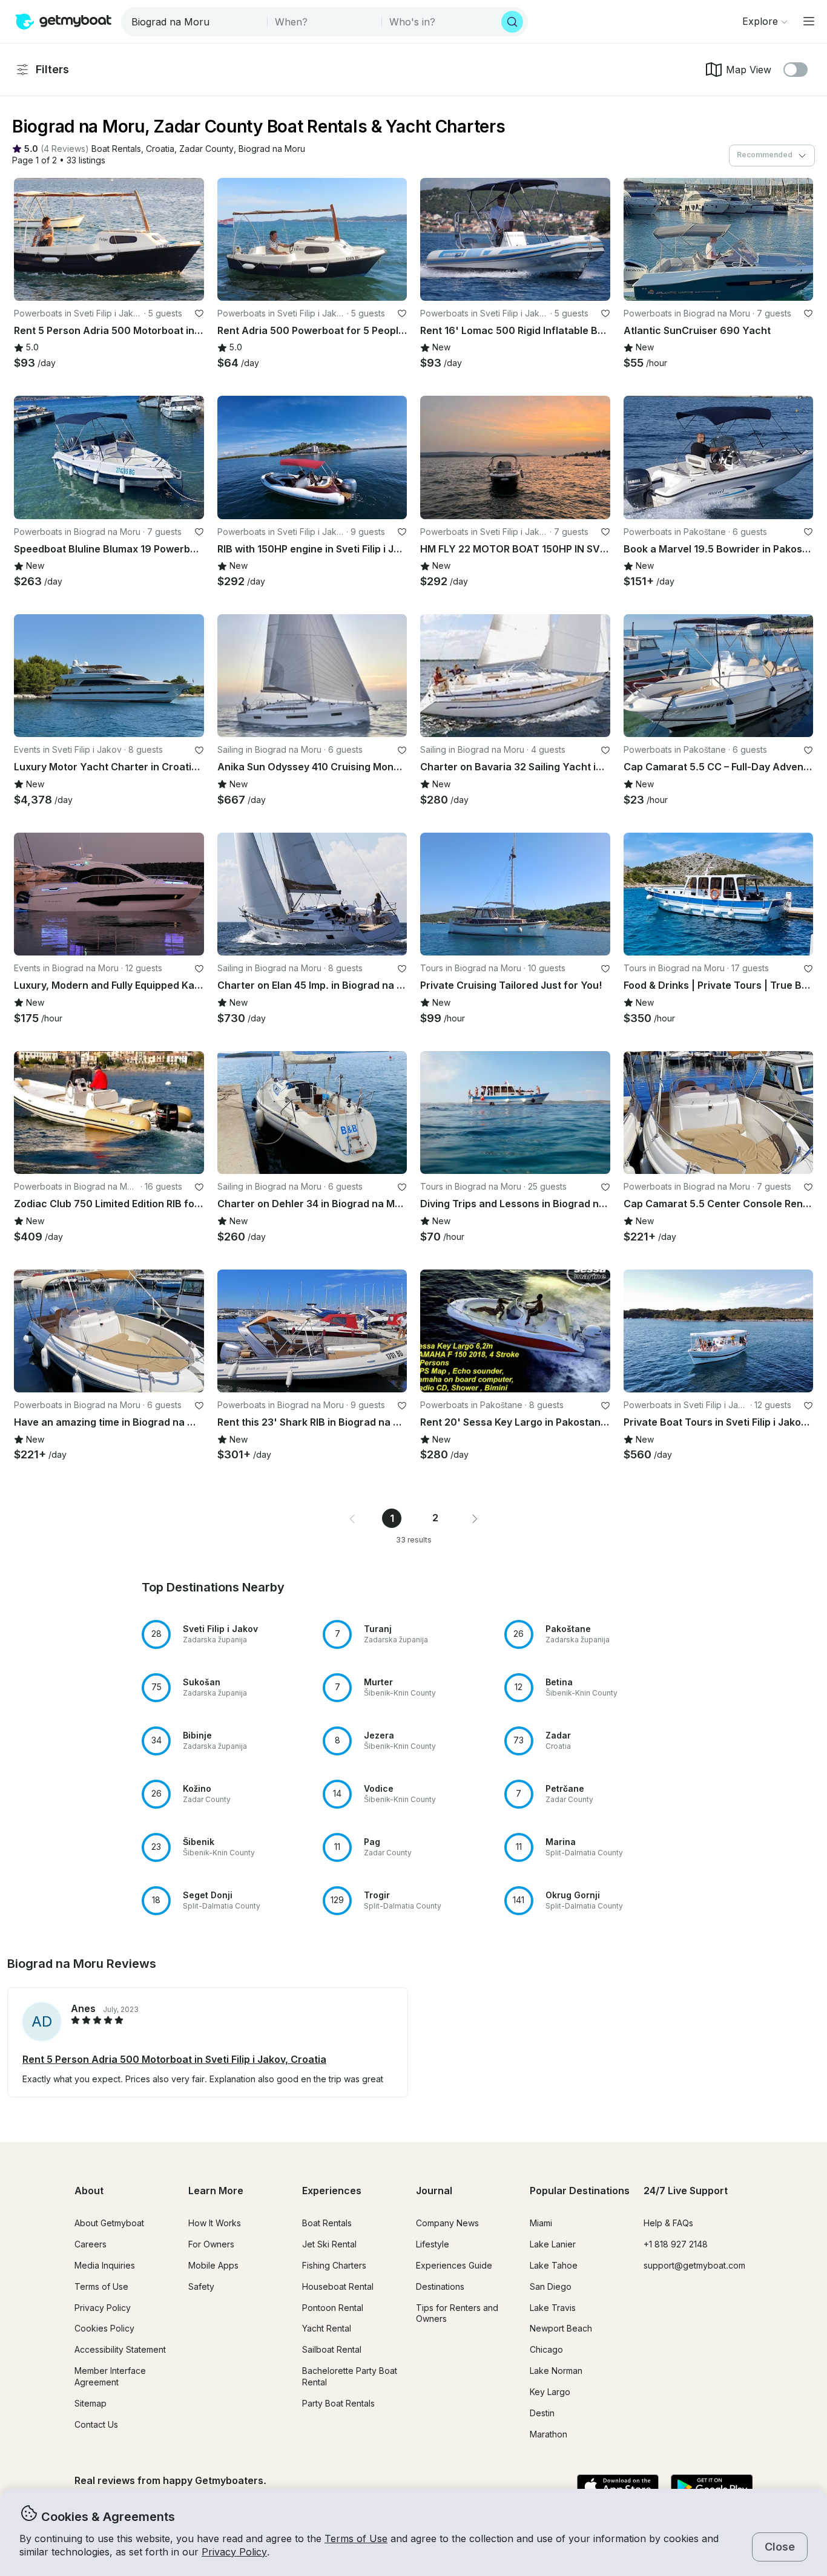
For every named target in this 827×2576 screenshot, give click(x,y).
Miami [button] (541, 2223)
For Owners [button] (211, 2244)
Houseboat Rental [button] (338, 2286)
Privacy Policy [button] (234, 2552)
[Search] (512, 22)
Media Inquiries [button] (105, 2265)
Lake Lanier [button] (553, 2244)
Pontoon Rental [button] (333, 2308)
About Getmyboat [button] (109, 2223)
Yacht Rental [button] (327, 2328)
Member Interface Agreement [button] (110, 2376)
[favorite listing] (199, 313)
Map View (749, 70)
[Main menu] (809, 21)
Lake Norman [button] (556, 2371)
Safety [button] (201, 2286)
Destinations (440, 2286)
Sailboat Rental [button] (332, 2349)
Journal (434, 2191)
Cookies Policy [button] (104, 2328)
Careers (91, 2244)
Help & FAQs (668, 2223)
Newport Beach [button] (561, 2328)
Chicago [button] (546, 2349)
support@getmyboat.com (694, 2265)
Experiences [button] (332, 2191)
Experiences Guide (454, 2265)
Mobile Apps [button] (213, 2265)
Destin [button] (542, 2413)
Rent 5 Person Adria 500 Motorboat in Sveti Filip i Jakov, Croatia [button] (174, 2059)
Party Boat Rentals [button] (338, 2403)
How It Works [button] (215, 2223)
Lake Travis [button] (553, 2308)
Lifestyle (433, 2244)
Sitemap (91, 2403)
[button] (116, 149)
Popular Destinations (580, 2191)
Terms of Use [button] (356, 2538)
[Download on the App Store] (618, 2488)
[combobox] (195, 22)
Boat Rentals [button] (327, 2223)
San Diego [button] (551, 2286)
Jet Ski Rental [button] (329, 2244)
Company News (447, 2223)
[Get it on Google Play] (712, 2488)
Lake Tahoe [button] (554, 2265)
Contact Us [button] (96, 2424)
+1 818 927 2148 (676, 2244)
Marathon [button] (549, 2434)
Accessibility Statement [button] (120, 2349)
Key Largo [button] (550, 2392)
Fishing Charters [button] (334, 2265)
